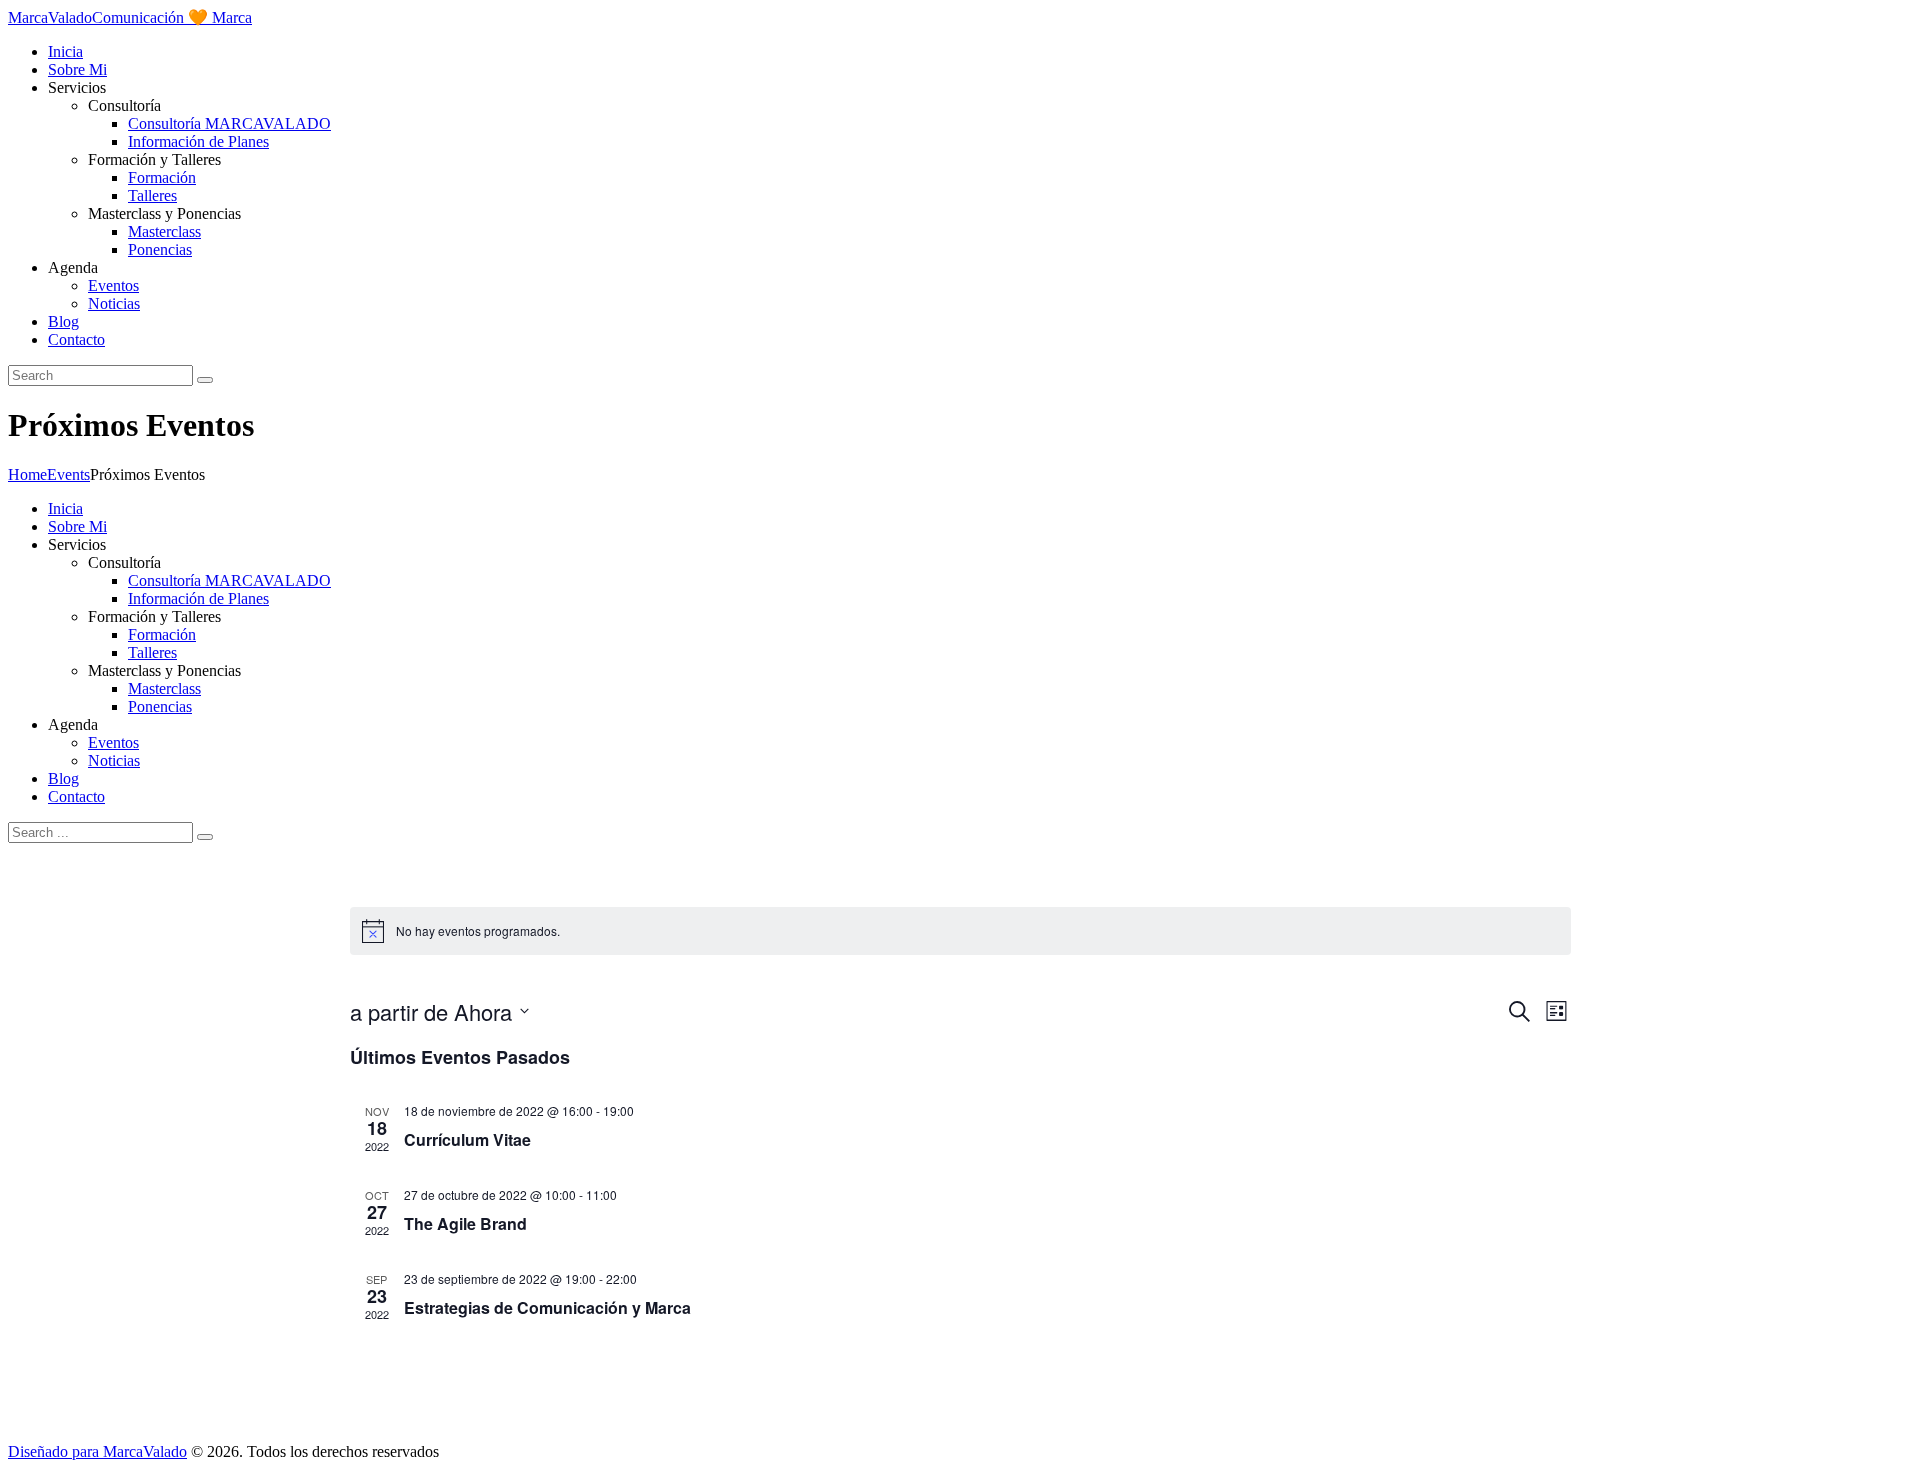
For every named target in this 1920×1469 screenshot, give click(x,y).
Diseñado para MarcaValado (97, 1451)
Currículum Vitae (467, 1139)
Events (68, 474)
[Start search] (205, 837)
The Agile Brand (465, 1223)
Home (27, 474)
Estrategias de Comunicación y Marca (547, 1307)
